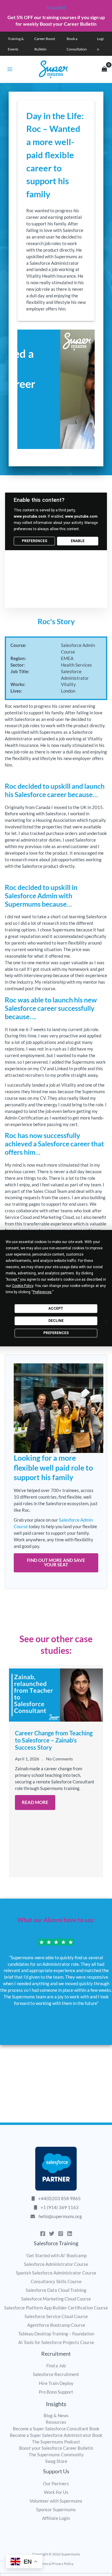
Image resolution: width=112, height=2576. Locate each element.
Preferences (56, 1333)
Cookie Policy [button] (23, 1286)
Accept (56, 1308)
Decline (56, 1321)
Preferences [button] (42, 1292)
